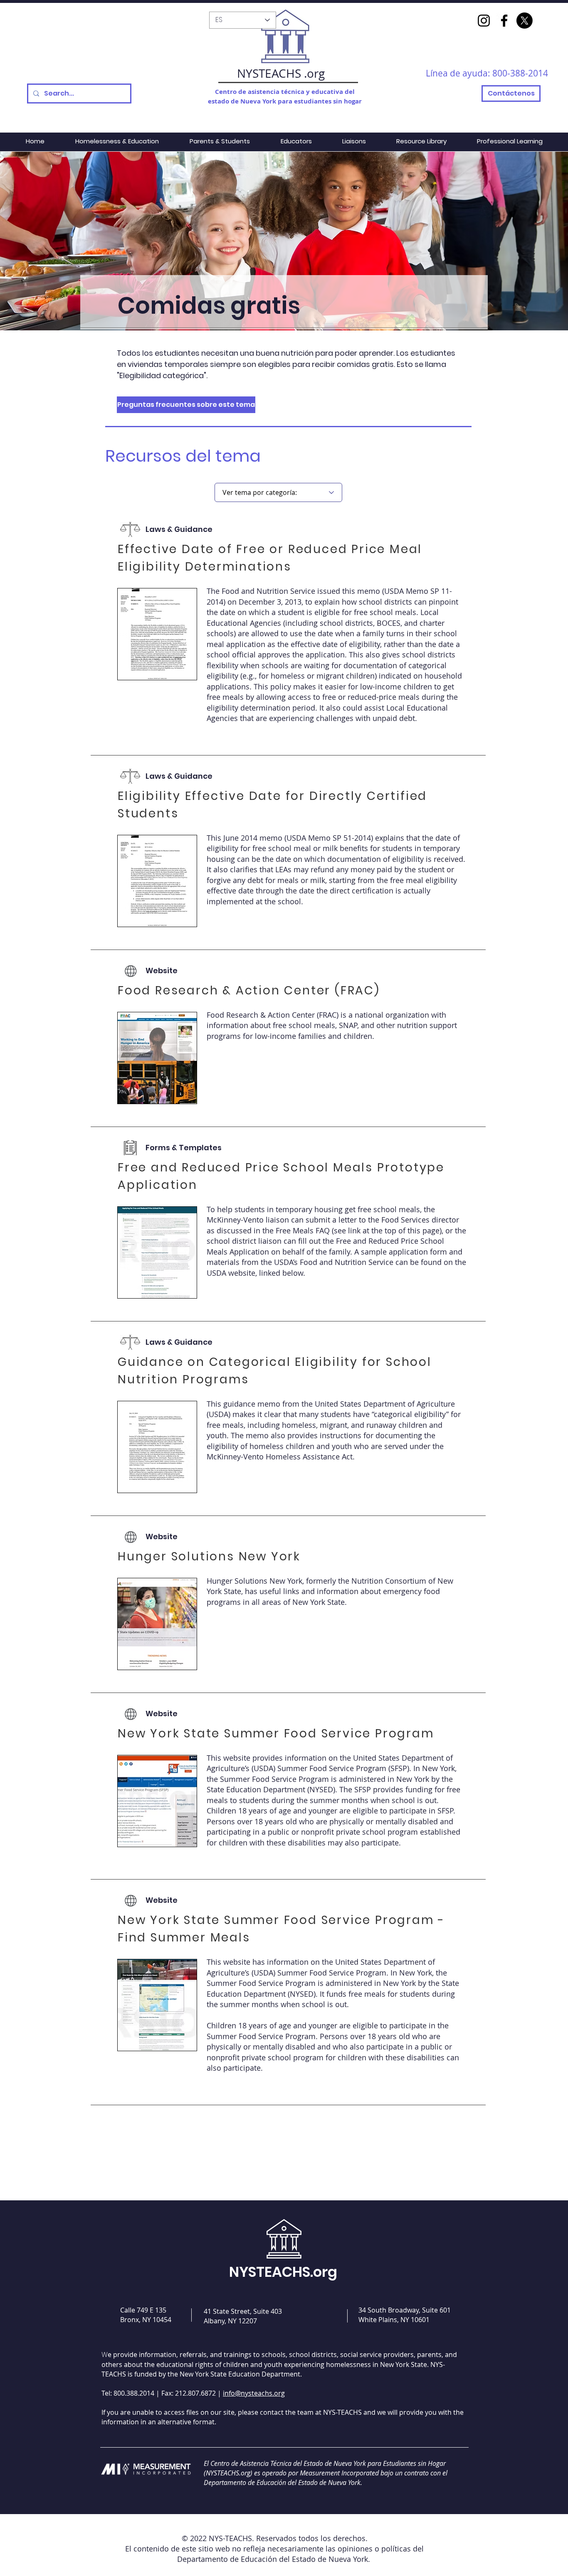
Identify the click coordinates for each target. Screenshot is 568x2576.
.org (314, 73)
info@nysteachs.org (254, 2393)
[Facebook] (504, 21)
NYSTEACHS (269, 73)
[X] (525, 21)
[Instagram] (484, 21)
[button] (158, 405)
